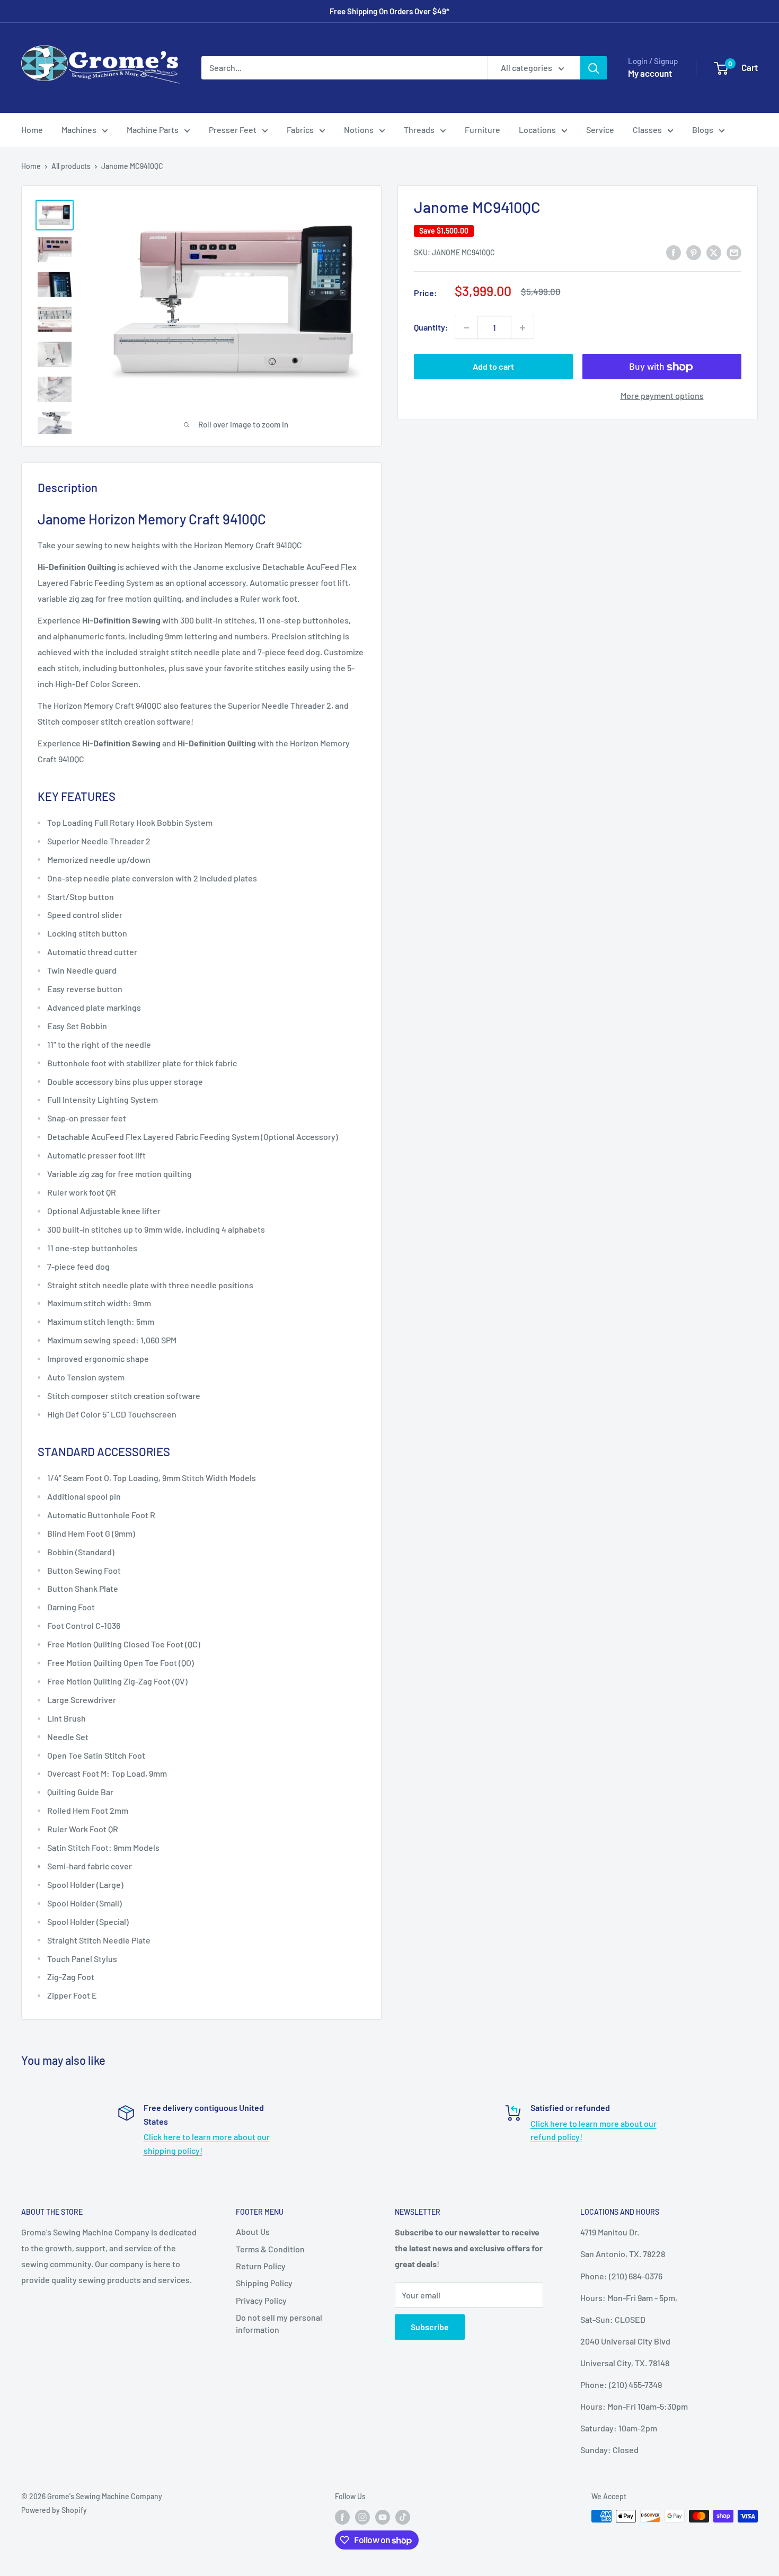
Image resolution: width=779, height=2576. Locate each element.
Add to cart (493, 367)
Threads (419, 130)
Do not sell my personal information (279, 2323)
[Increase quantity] (523, 328)
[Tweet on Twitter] (714, 252)
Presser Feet (233, 130)
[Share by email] (734, 252)
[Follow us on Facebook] (342, 2517)
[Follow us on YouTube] (383, 2517)
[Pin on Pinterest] (694, 252)
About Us (253, 2231)
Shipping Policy (264, 2283)
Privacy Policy (261, 2300)
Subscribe (430, 2327)
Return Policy (261, 2266)
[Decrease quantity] (466, 328)
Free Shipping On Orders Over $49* (389, 11)
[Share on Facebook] (674, 252)
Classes (647, 130)
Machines (79, 130)
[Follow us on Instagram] (362, 2517)
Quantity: (431, 328)
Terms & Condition (270, 2249)
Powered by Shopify (54, 2510)
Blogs (703, 130)
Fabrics (300, 130)
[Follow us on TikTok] (403, 2517)
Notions (359, 130)
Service (600, 130)
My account (650, 73)
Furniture (483, 130)
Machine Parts (153, 130)
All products (71, 166)
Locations (537, 130)
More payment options (662, 396)
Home (32, 130)
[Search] (594, 68)
